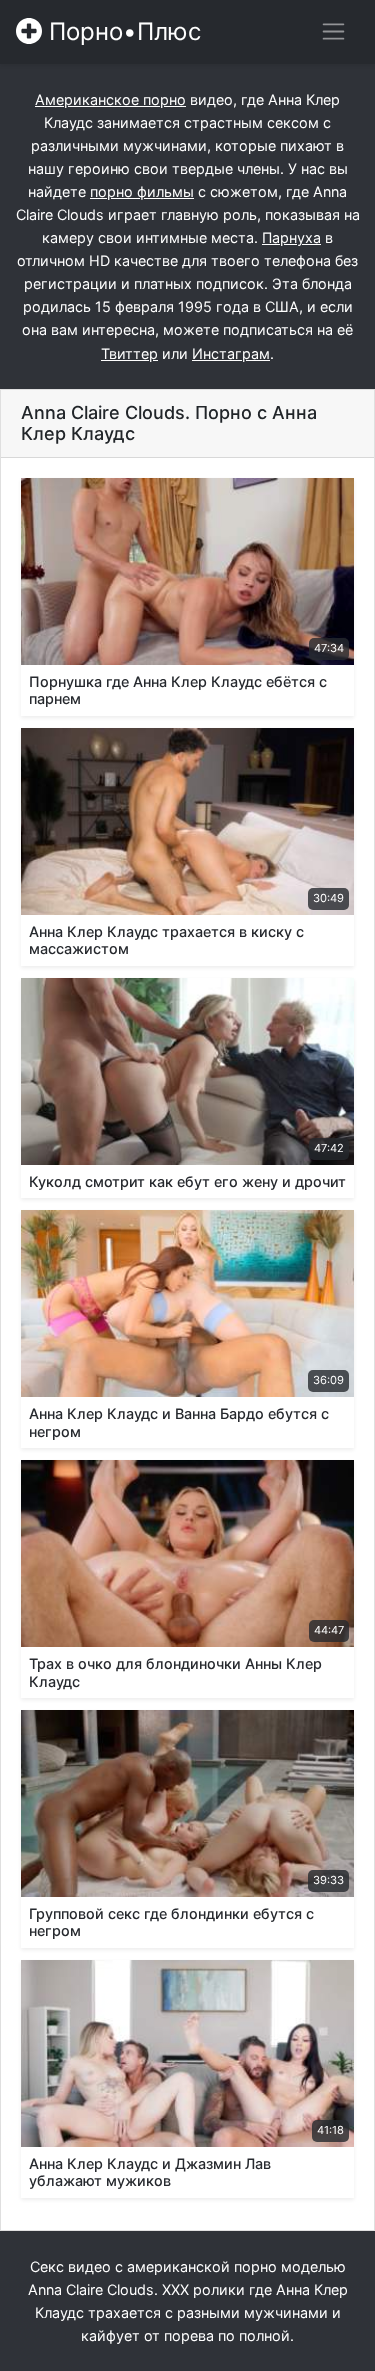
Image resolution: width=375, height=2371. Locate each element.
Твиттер (129, 353)
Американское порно (110, 99)
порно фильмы (142, 191)
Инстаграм (231, 353)
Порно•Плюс (121, 31)
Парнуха (291, 237)
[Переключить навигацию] (333, 31)
